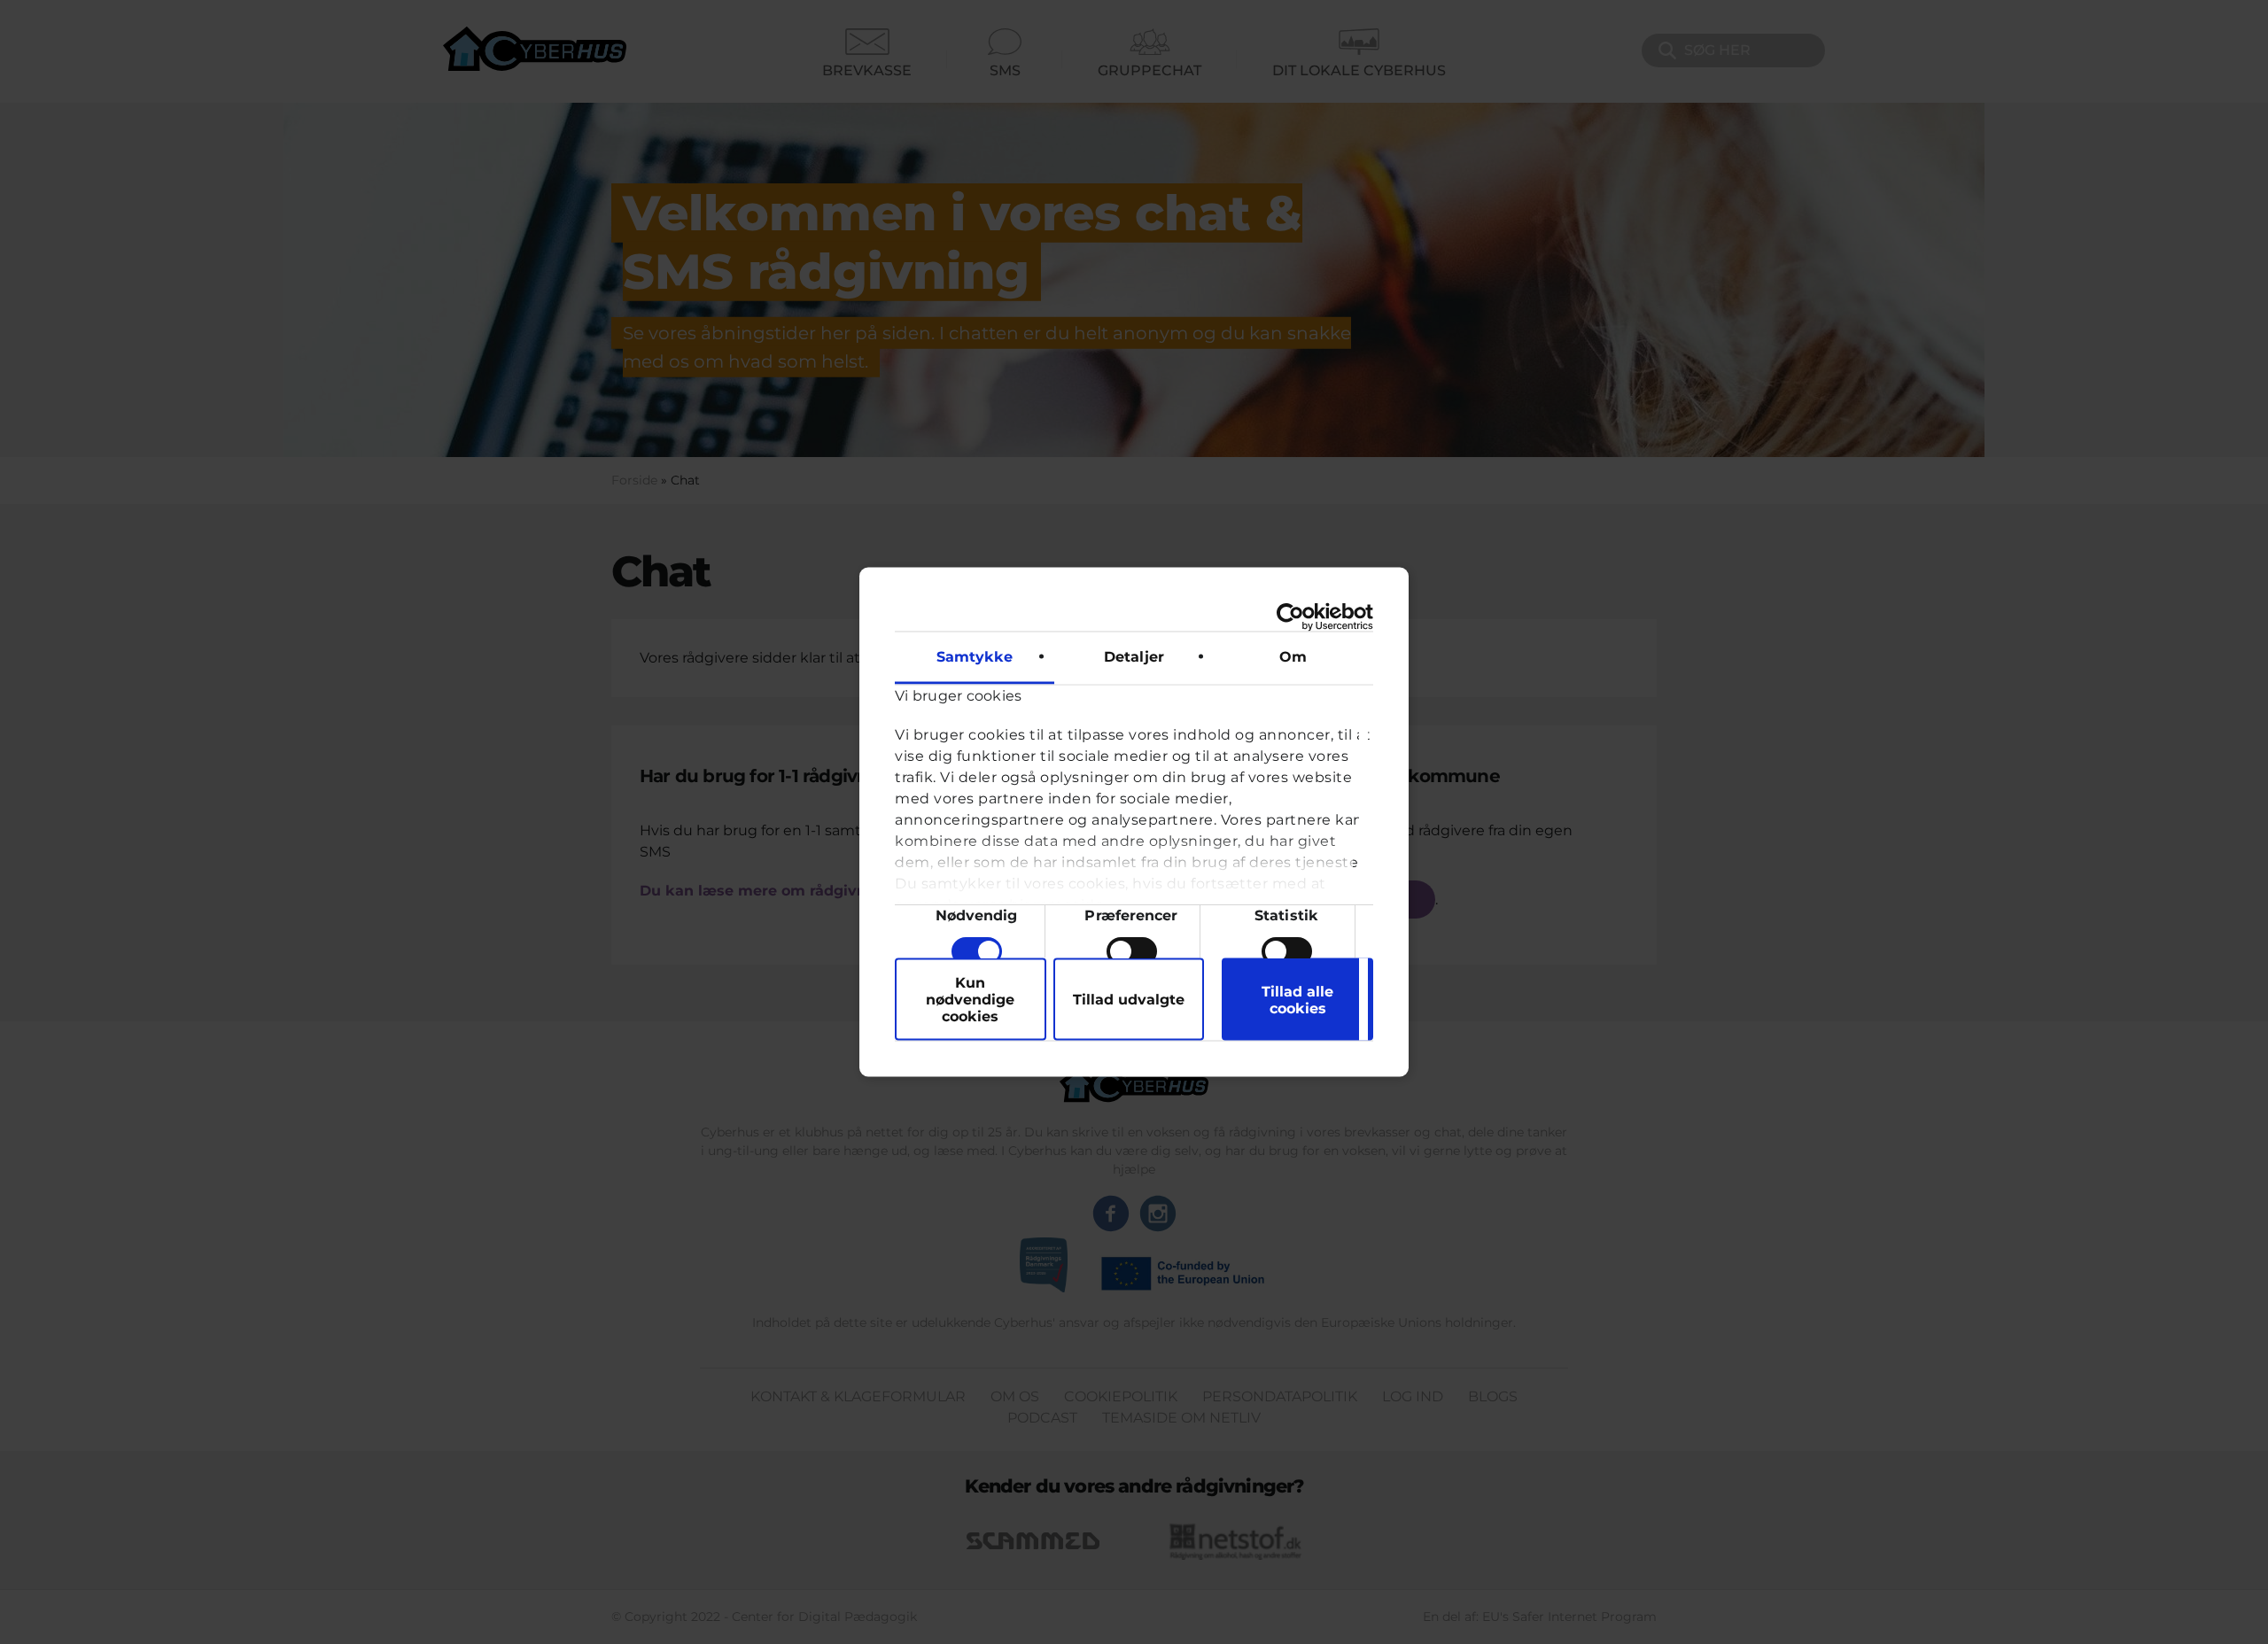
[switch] (1132, 951)
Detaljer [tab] (1134, 657)
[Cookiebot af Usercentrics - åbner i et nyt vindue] (1296, 617)
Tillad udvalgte (1129, 1000)
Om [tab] (1293, 657)
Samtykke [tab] (975, 657)
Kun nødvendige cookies (970, 1000)
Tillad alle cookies (1297, 999)
